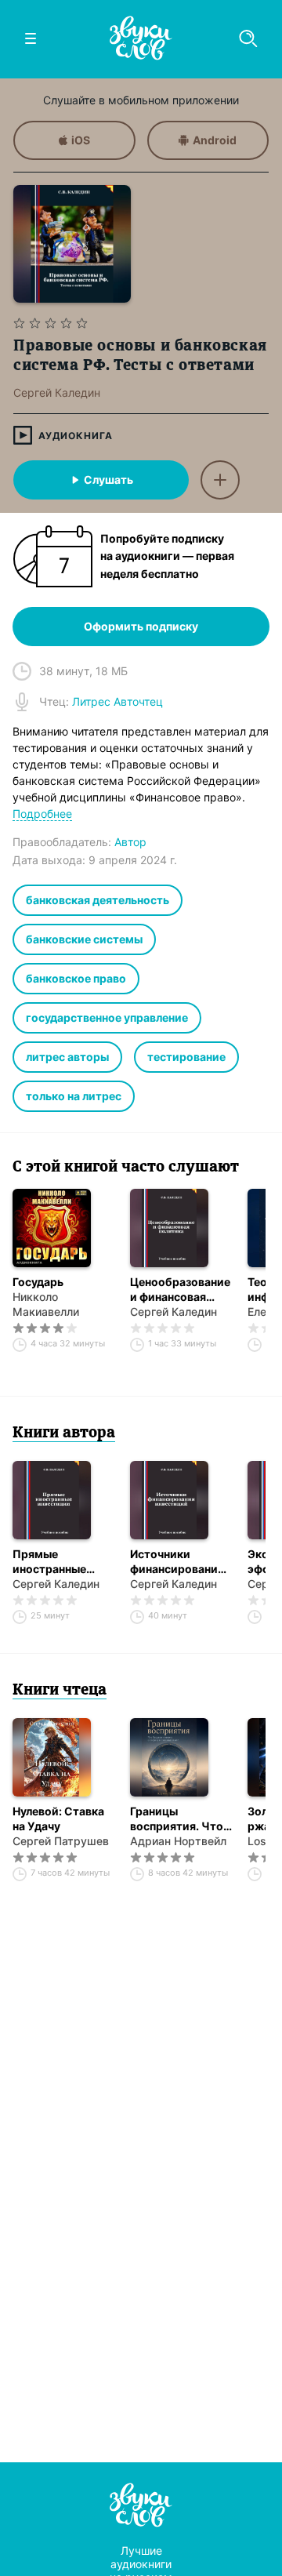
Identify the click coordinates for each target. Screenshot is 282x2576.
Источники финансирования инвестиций (177, 1562)
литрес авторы (67, 1057)
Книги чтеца (60, 1691)
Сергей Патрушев (61, 1841)
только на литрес (74, 1096)
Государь (38, 1282)
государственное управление (107, 1017)
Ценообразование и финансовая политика (180, 1290)
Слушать (108, 480)
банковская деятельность (98, 900)
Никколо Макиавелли (46, 1304)
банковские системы (84, 939)
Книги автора (64, 1433)
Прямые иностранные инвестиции (49, 1562)
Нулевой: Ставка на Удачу (58, 1818)
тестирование (186, 1057)
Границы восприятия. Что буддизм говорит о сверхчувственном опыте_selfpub (181, 1819)
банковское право (76, 978)
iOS (81, 140)
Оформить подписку (141, 626)
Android (215, 140)
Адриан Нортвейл (178, 1841)
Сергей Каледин (174, 1312)
